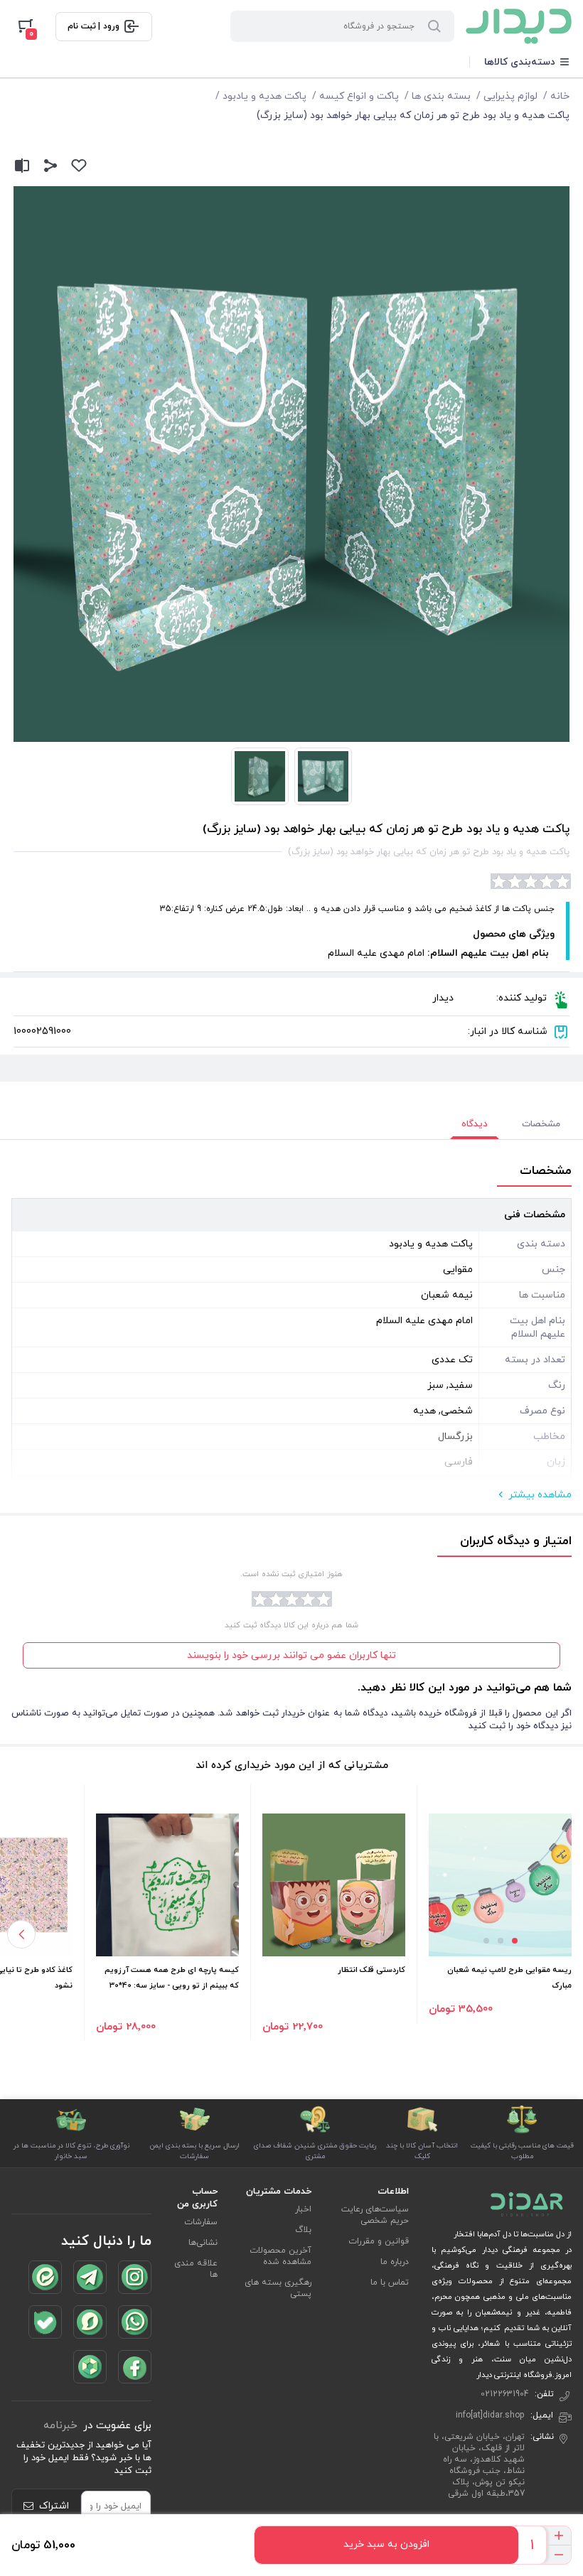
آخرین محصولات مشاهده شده (280, 2256)
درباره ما (395, 2262)
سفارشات (201, 2222)
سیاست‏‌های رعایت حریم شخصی (375, 2215)
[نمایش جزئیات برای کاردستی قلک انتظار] (334, 1885)
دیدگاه (475, 1124)
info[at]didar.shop (490, 2415)
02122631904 (505, 2394)
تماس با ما (390, 2283)
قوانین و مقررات (379, 2241)
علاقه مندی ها (196, 2269)
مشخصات (541, 1124)
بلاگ (303, 2230)
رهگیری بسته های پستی (278, 2288)
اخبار (303, 2209)
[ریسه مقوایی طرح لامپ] (500, 1885)
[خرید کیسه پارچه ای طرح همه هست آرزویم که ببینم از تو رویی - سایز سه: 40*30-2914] (167, 1885)
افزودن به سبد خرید (386, 2544)
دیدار (443, 998)
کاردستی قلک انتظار (371, 1970)
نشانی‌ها (203, 2243)
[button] (515, 1941)
